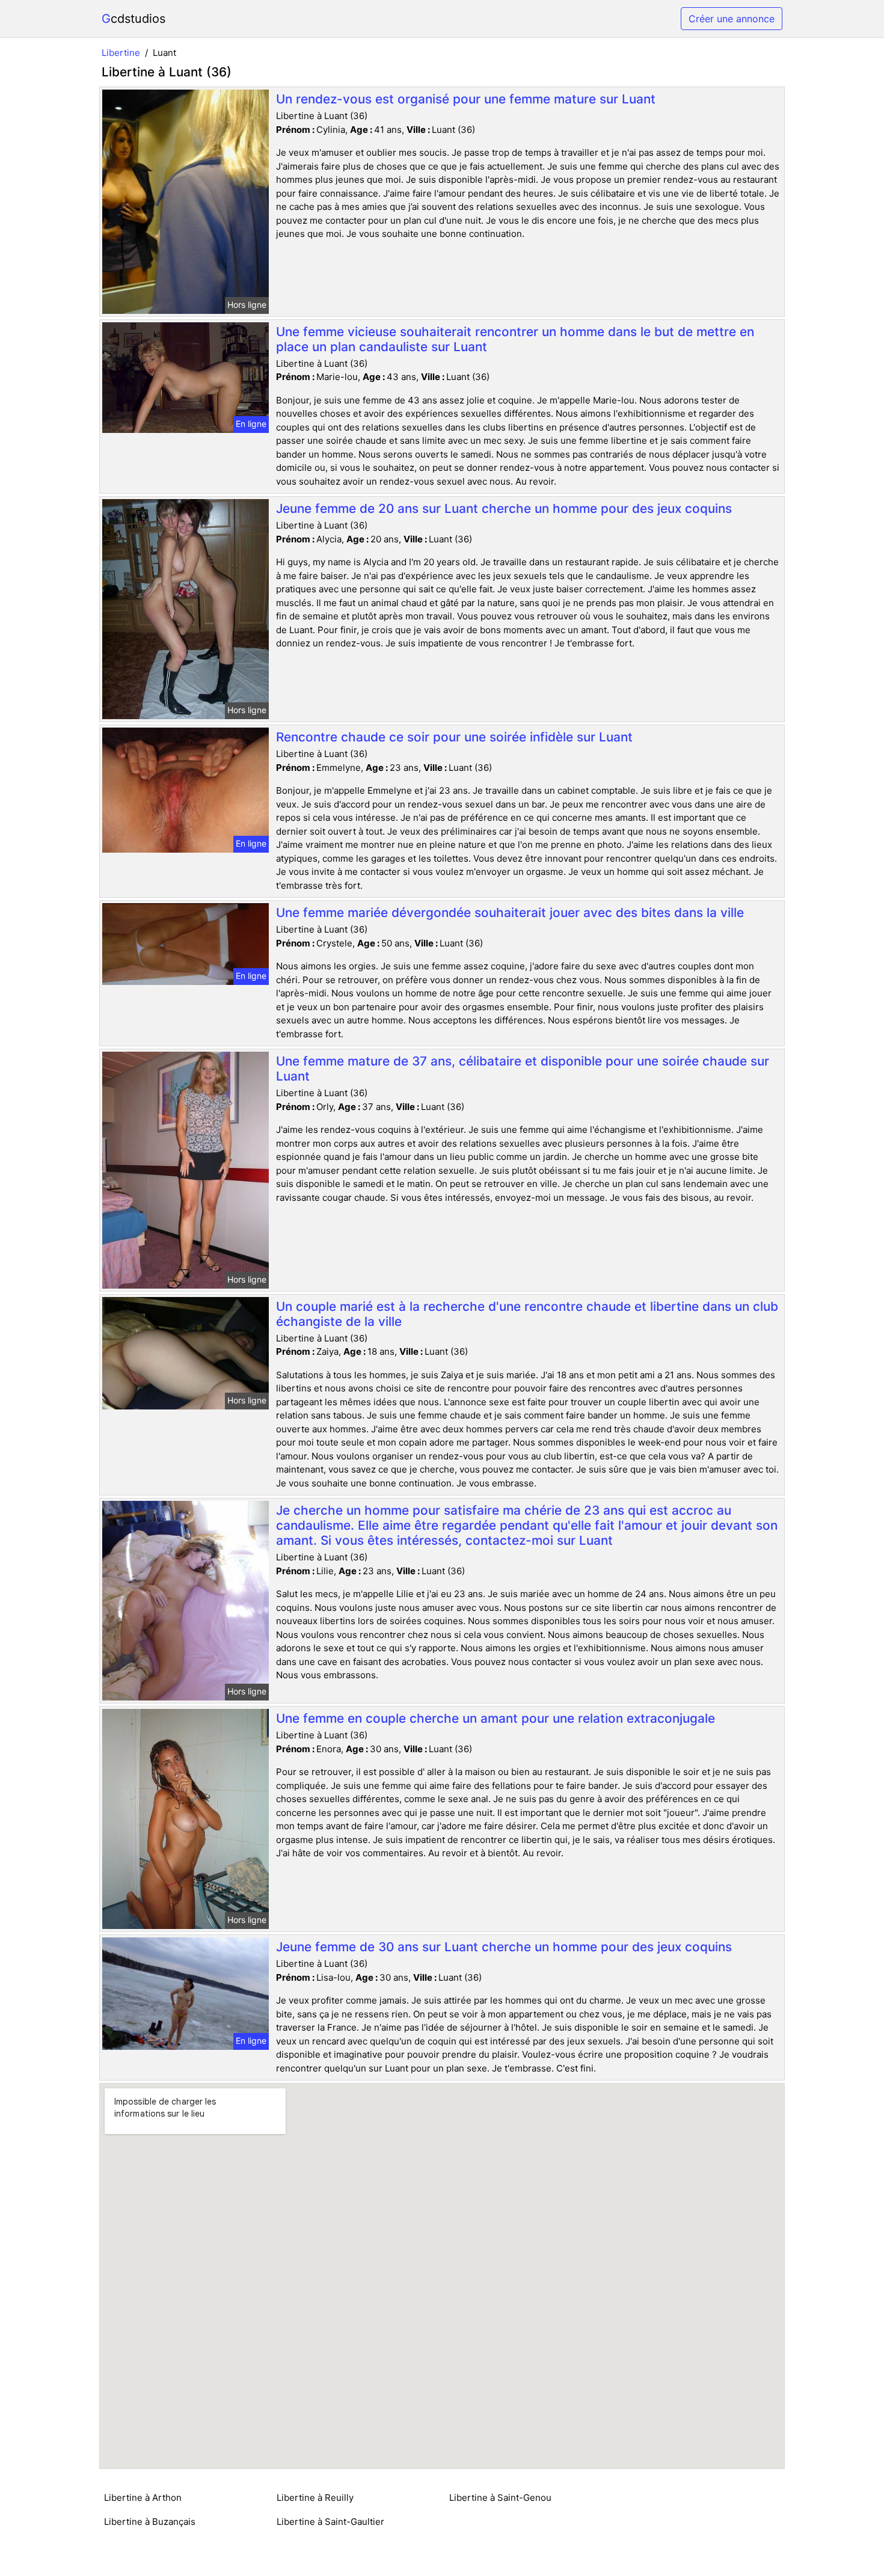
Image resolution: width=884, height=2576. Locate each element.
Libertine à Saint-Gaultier (330, 2522)
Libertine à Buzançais (150, 2522)
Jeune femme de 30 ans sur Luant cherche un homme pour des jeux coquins (504, 1947)
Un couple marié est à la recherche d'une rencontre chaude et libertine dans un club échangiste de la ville (527, 1314)
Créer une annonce (732, 19)
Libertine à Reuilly (315, 2498)
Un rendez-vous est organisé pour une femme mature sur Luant (466, 99)
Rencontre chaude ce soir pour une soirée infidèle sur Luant (454, 737)
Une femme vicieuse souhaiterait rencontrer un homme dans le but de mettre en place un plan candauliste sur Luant (515, 339)
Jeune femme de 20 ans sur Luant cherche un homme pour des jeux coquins (504, 508)
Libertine (121, 53)
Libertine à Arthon (143, 2498)
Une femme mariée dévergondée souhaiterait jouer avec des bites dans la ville (510, 912)
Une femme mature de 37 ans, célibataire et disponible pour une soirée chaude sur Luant (523, 1069)
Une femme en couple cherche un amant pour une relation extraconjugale (496, 1718)
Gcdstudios (134, 19)
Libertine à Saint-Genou (500, 2498)
